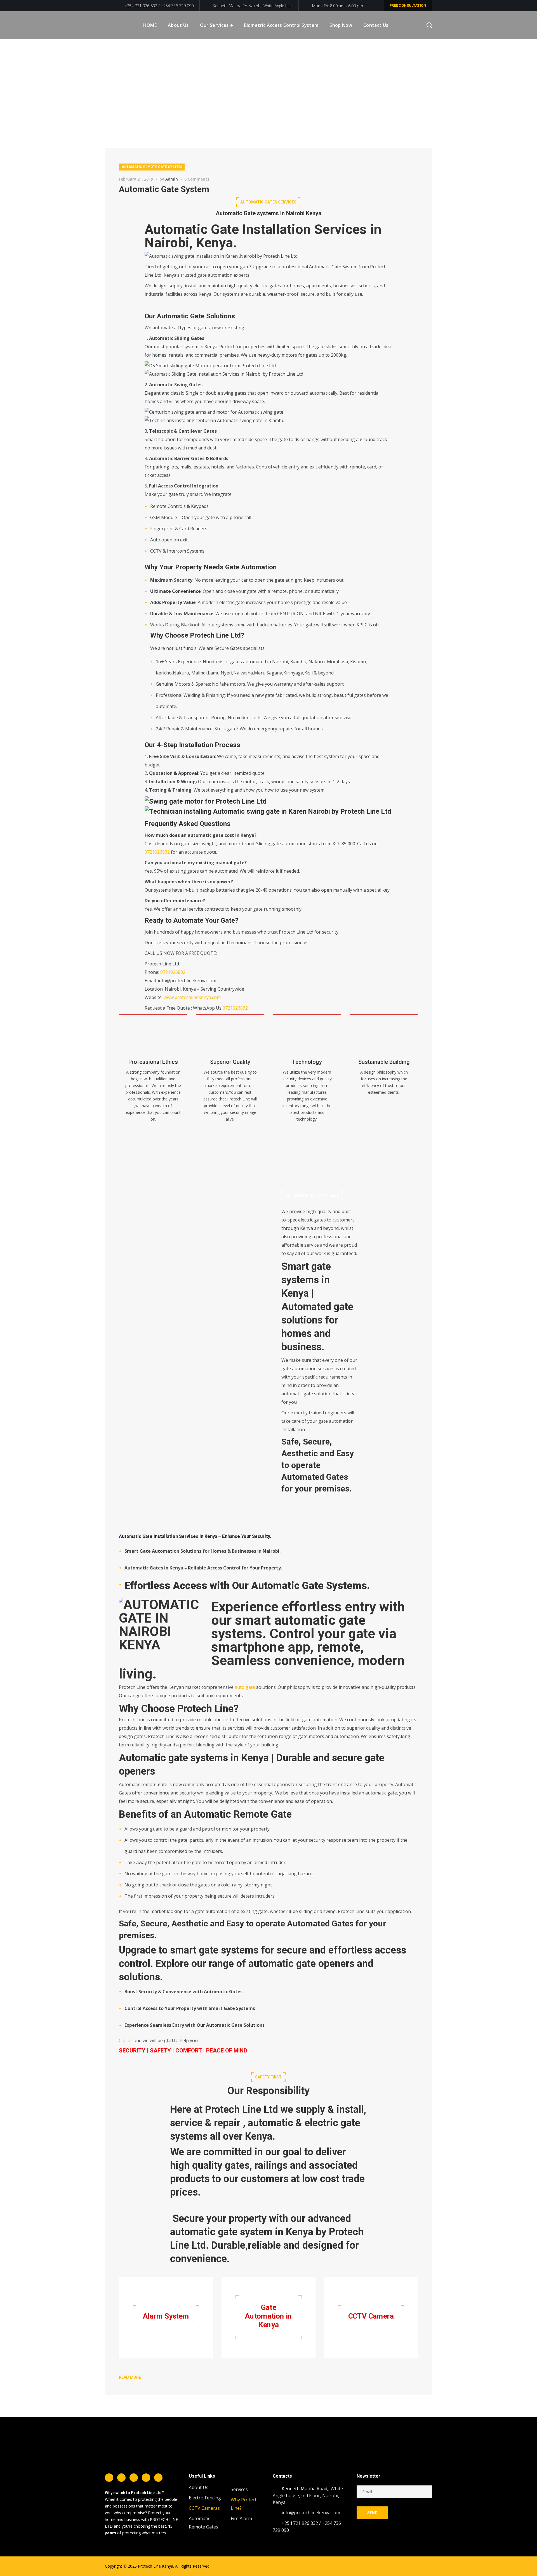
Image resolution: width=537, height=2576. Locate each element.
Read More (130, 2377)
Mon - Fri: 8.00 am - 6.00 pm (338, 6)
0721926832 (157, 852)
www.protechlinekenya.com (192, 997)
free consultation (408, 5)
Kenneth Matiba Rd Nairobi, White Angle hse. (253, 6)
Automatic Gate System (164, 189)
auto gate (245, 1687)
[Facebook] (109, 2478)
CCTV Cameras (204, 2508)
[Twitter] (121, 2478)
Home (405, 80)
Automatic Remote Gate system (152, 167)
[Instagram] (134, 2478)
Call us (126, 2040)
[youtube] (158, 2478)
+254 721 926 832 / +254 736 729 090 (158, 6)
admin (172, 179)
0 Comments (197, 179)
